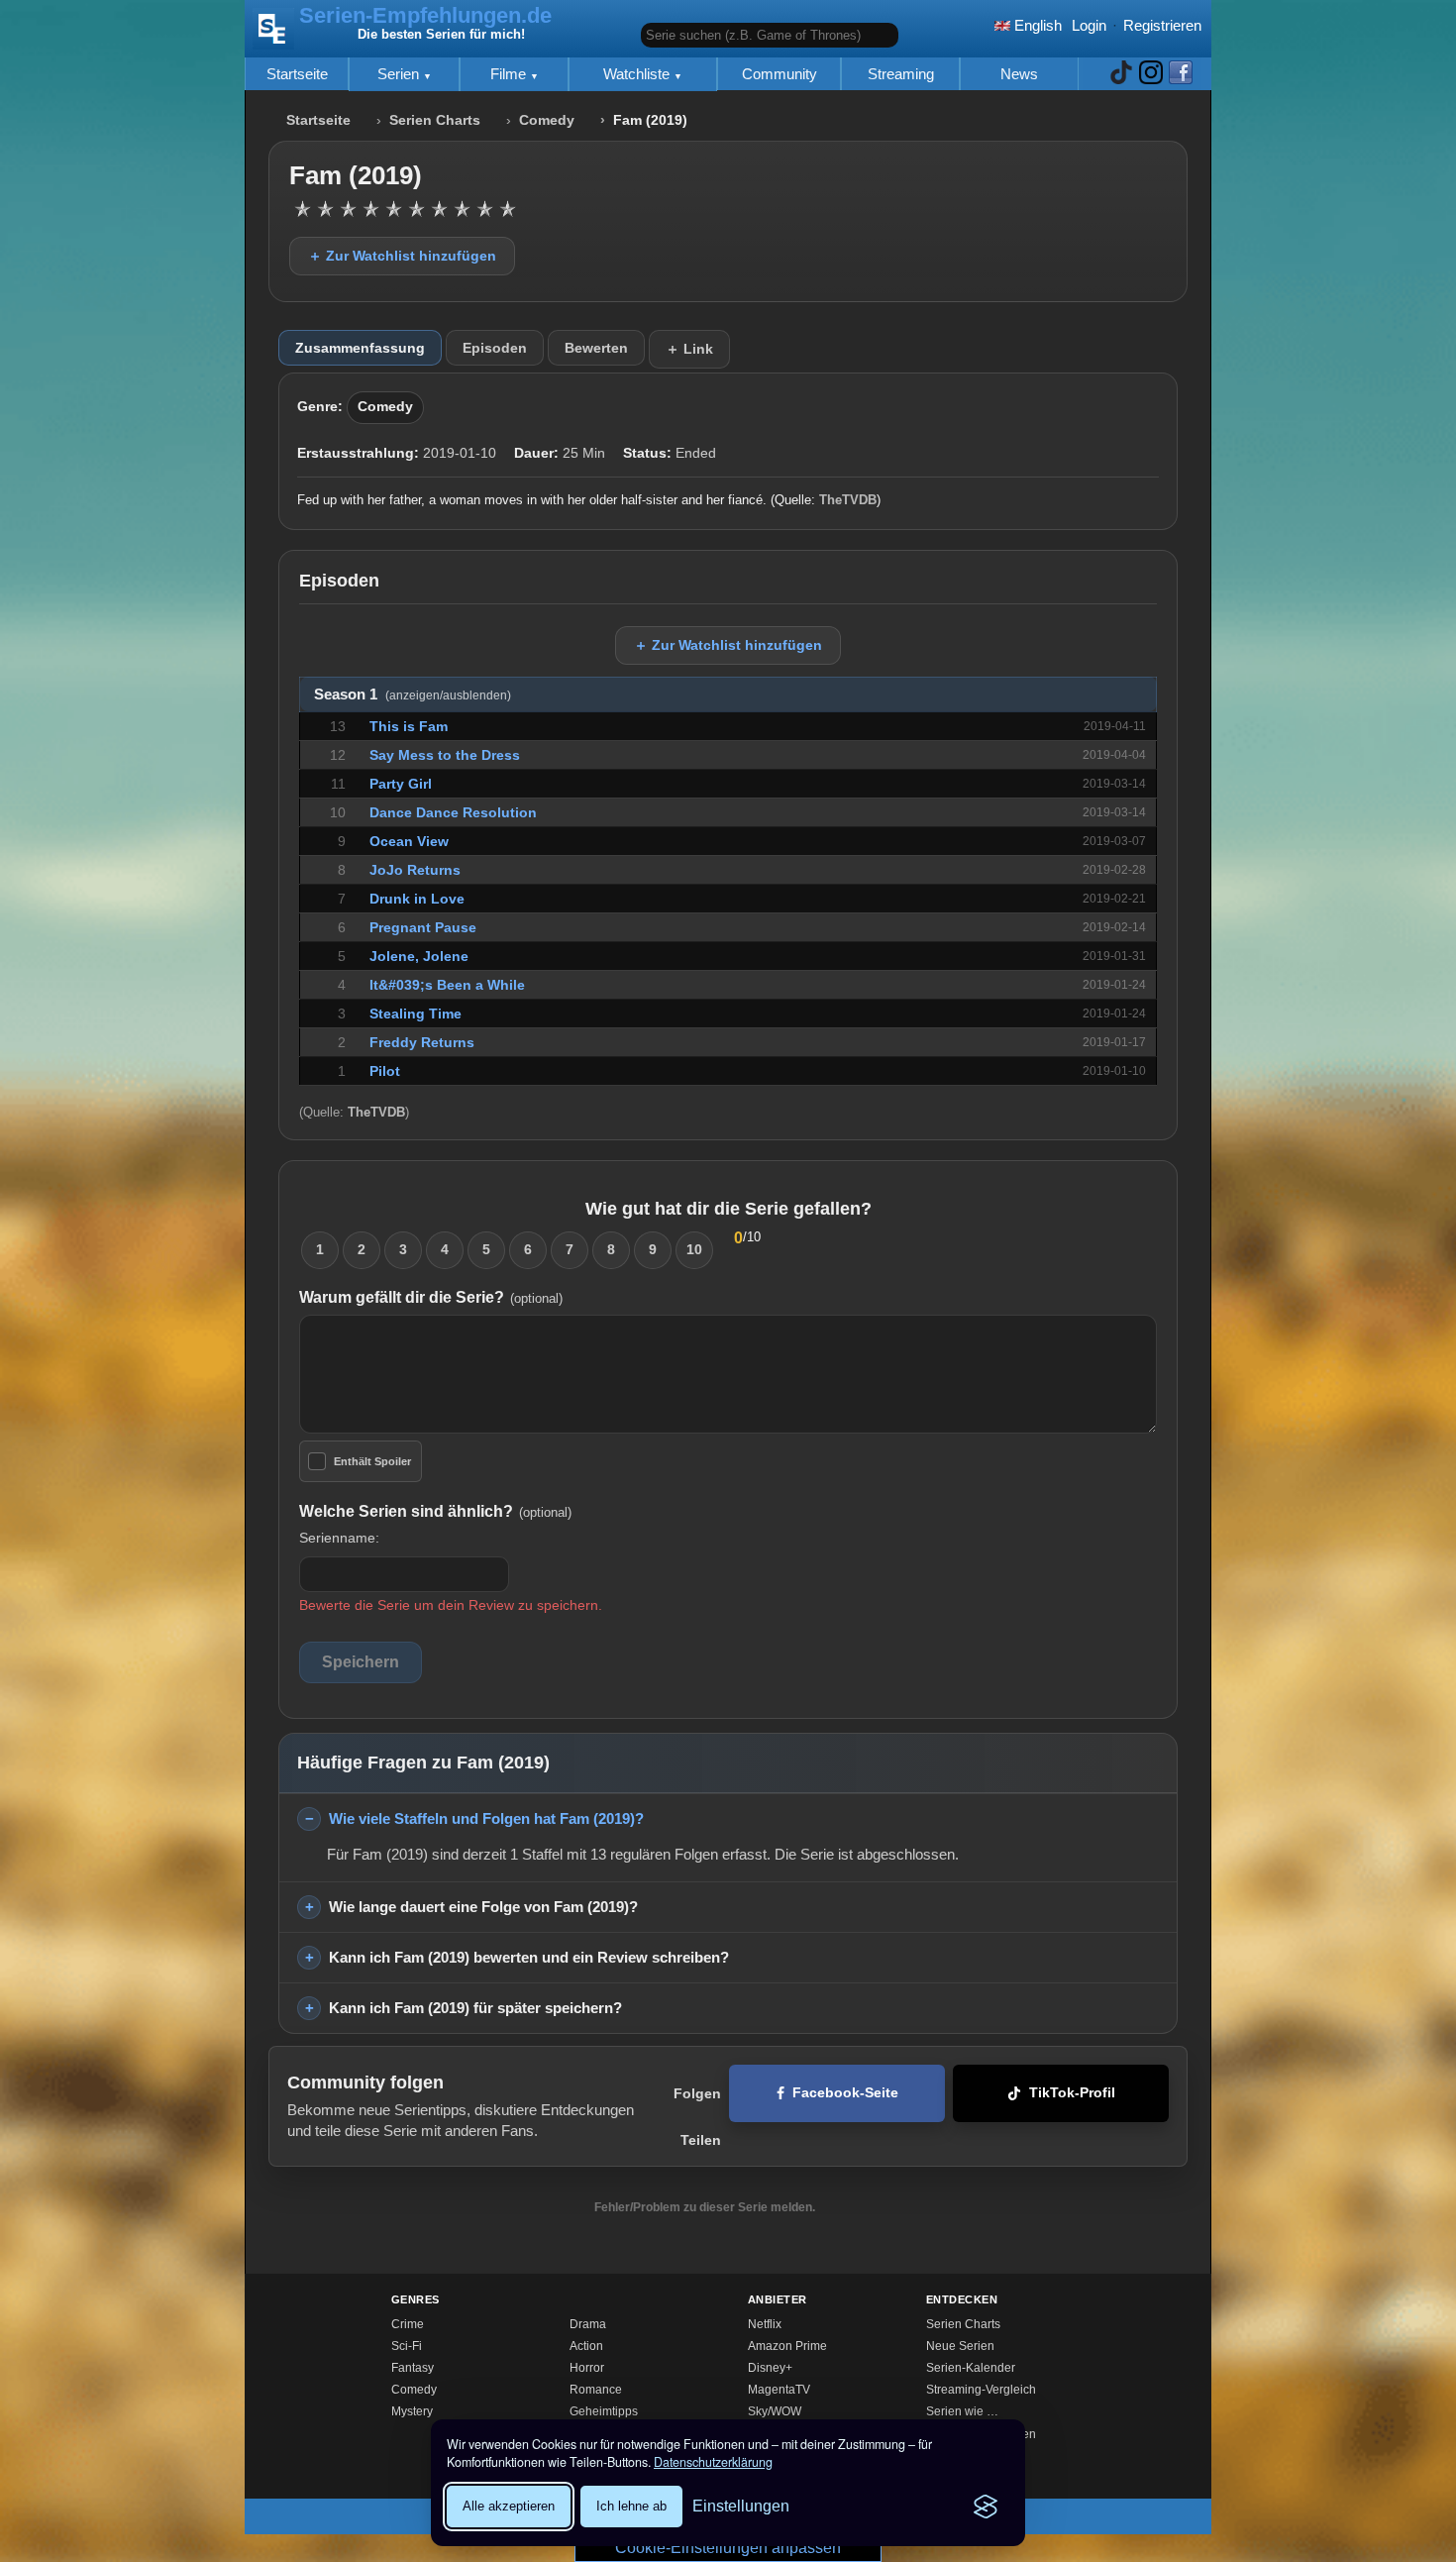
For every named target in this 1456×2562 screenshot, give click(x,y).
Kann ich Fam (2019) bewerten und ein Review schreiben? (529, 1957)
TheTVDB (848, 500)
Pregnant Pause (423, 927)
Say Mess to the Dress (445, 755)
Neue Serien (960, 2346)
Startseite (297, 74)
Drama (588, 2324)
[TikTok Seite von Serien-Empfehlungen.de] (1121, 74)
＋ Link (689, 349)
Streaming (901, 74)
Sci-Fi (407, 2346)
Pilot (385, 1071)
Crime (408, 2324)
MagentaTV (779, 2390)
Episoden (495, 348)
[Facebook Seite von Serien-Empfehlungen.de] (1181, 74)
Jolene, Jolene (419, 956)
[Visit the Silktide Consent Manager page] (986, 2507)
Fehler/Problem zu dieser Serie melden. (705, 2207)
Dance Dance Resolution (453, 812)
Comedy (547, 120)
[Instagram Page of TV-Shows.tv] (1151, 74)
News (1019, 74)
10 (694, 1249)
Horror (587, 2368)
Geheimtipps (604, 2411)
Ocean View (409, 841)
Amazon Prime (787, 2346)
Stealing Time (416, 1014)
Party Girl (401, 784)
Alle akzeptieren (509, 2506)
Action (586, 2346)
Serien (400, 74)
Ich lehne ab (631, 2506)
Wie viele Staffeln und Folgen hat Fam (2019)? (486, 1818)
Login (1089, 25)
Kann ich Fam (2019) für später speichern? (475, 2008)
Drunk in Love (417, 899)
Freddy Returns (422, 1042)
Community (780, 74)
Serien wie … (962, 2411)
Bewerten (596, 348)
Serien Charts (435, 120)
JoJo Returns (415, 870)
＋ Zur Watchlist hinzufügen (402, 256)
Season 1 (413, 694)
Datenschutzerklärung (713, 2462)
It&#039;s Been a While (447, 985)
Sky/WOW (775, 2411)
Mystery (412, 2411)
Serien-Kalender (971, 2368)
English (1036, 25)
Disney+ (770, 2368)
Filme (510, 74)
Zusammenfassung (360, 348)
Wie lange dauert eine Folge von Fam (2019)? (483, 1907)
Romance (596, 2390)
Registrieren (1162, 25)
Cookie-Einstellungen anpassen (728, 2548)
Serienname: (339, 1538)
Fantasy (413, 2368)
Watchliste (638, 74)
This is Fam (409, 726)
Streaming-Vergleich (981, 2390)
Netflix (765, 2324)
